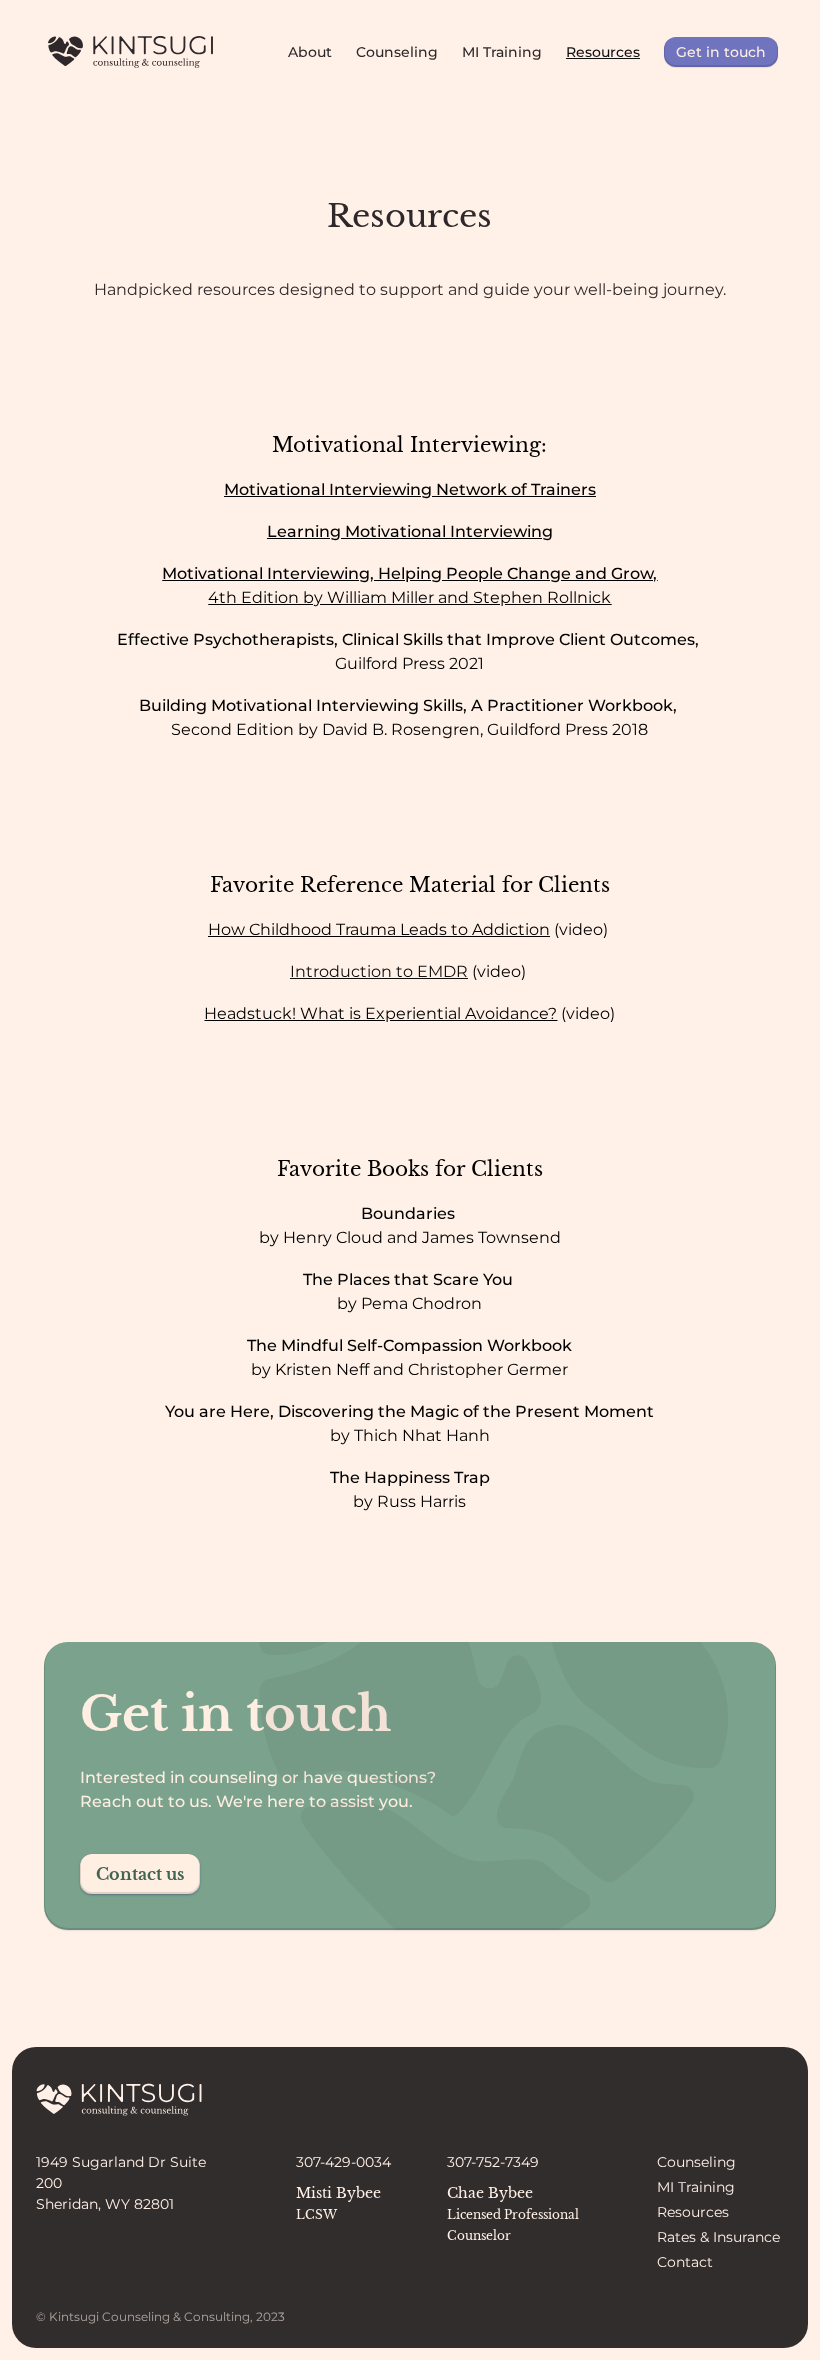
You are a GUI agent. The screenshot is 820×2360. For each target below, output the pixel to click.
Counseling (397, 52)
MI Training (502, 52)
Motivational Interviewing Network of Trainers (410, 489)
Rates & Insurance (718, 2237)
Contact (685, 2262)
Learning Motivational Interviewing (410, 531)
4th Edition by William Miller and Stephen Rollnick (409, 597)
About (310, 52)
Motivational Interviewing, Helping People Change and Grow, (409, 573)
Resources (603, 52)
